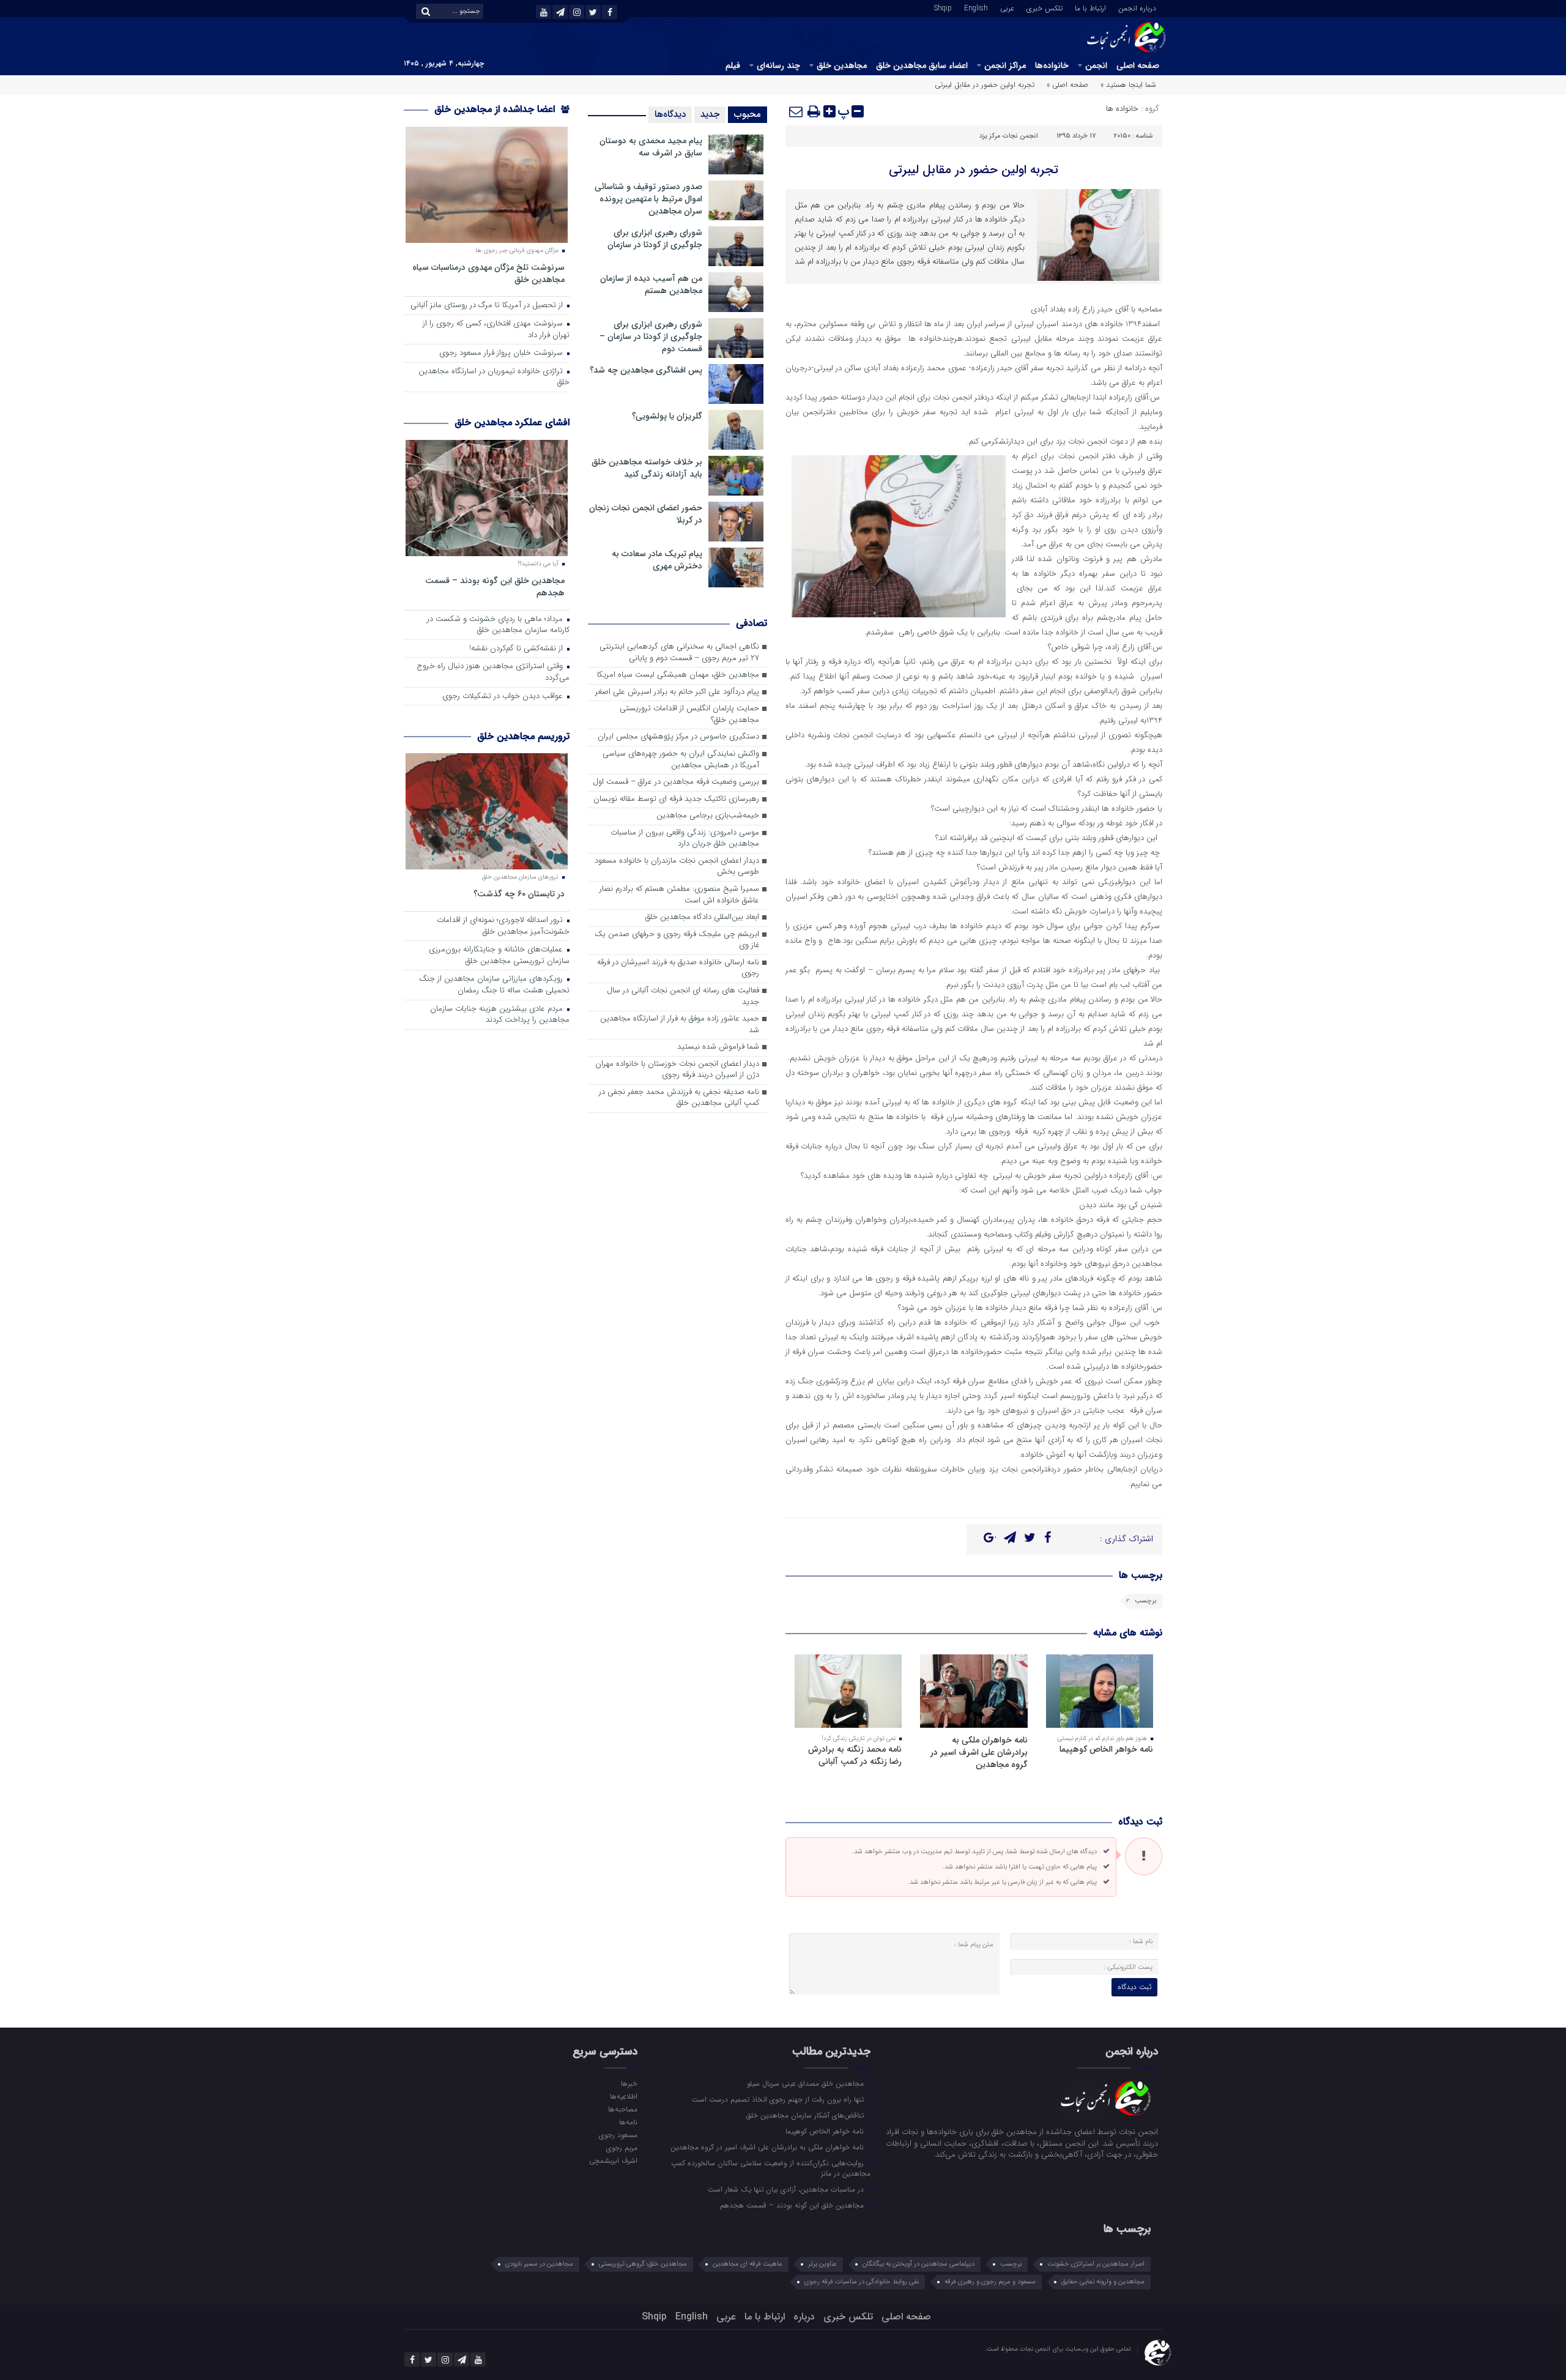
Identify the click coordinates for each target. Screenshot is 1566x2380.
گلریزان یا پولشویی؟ (667, 416)
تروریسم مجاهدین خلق (523, 736)
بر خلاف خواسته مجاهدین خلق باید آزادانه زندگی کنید (647, 468)
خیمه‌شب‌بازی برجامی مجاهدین (708, 816)
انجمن (1096, 65)
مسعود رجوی (618, 2135)
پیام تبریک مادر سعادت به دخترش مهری (657, 560)
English (976, 7)
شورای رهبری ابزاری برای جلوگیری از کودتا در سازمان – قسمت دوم (651, 337)
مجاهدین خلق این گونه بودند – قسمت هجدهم (495, 586)
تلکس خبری (1045, 7)
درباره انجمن (1137, 7)
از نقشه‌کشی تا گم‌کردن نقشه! (517, 649)
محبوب (748, 114)
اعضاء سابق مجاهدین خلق (922, 65)
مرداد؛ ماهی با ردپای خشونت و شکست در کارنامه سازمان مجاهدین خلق (498, 625)
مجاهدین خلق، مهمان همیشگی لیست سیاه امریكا (678, 675)
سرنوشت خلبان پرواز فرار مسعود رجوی (502, 353)
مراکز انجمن (1005, 65)
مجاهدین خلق (842, 65)
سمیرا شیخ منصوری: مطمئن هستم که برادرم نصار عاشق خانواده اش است (679, 895)
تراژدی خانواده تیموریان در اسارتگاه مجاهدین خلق (494, 377)
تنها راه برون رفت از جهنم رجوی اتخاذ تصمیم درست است (779, 2099)
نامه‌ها (628, 2122)
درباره (804, 2317)
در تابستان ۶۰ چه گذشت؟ (519, 894)
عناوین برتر (822, 2264)
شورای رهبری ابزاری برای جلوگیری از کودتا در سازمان (655, 239)
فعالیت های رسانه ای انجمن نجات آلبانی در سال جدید (683, 997)
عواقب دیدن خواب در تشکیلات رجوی (504, 697)
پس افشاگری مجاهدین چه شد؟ (646, 370)
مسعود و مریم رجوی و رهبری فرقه (990, 2282)
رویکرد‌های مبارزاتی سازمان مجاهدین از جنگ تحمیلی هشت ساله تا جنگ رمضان (494, 985)
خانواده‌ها (1052, 65)
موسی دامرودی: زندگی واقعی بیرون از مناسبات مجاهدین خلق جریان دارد (685, 839)
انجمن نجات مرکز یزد (1009, 136)
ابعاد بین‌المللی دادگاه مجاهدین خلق (702, 917)
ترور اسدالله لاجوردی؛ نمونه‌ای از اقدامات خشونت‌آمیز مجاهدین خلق (503, 926)
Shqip (943, 7)
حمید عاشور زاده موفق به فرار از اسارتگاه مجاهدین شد (680, 1025)
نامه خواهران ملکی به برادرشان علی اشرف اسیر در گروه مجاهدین (979, 1752)
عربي (1007, 7)
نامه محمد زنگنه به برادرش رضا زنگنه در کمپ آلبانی (855, 1755)
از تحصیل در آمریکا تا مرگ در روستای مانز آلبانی (488, 306)
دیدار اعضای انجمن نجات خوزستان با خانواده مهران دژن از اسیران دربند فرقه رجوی (677, 1070)
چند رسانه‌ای (778, 65)
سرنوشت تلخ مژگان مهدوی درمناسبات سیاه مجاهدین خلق (488, 273)
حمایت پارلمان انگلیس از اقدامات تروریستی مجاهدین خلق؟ (689, 715)
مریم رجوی (622, 2148)
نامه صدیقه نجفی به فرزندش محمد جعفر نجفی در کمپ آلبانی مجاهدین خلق (679, 1098)
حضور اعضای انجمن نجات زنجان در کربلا (646, 514)
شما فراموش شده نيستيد (718, 1047)
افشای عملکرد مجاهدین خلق (512, 422)
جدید (710, 114)
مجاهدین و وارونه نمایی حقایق (1103, 2282)
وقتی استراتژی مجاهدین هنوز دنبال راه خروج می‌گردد (493, 672)
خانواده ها (1122, 109)
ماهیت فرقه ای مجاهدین (748, 2264)
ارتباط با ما (1090, 7)
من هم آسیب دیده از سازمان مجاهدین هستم (651, 284)
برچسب (1145, 1601)
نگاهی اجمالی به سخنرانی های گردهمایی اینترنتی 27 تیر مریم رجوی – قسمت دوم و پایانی (679, 653)
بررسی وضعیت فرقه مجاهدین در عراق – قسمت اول (676, 782)
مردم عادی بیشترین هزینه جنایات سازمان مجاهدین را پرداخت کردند (500, 1015)
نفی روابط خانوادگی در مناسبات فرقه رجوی (862, 2282)
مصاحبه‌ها (622, 2109)
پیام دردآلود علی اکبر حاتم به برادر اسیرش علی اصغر (677, 692)
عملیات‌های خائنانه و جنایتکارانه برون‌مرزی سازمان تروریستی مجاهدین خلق (499, 956)
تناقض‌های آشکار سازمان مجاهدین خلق (806, 2115)
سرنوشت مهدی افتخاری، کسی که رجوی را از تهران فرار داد (496, 330)
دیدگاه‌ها (670, 114)
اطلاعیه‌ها (623, 2096)
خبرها (629, 2083)
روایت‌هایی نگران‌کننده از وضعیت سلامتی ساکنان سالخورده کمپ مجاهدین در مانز (771, 2168)
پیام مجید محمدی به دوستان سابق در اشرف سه (651, 147)
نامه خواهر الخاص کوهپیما (1106, 1749)
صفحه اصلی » (1067, 85)
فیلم (733, 65)
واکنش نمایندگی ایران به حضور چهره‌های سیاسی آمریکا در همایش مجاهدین (681, 760)
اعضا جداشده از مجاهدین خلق (496, 109)
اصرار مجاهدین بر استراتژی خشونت (1096, 2264)
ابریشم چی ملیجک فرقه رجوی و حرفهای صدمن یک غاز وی (677, 940)
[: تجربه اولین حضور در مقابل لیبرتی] (796, 111)
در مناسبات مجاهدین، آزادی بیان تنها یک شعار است (787, 2189)
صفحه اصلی (1138, 65)
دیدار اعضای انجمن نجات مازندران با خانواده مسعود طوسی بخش (677, 867)
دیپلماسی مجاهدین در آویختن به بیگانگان (918, 2264)
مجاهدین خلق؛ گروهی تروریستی (643, 2264)
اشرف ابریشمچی (613, 2160)
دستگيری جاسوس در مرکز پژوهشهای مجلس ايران (678, 737)
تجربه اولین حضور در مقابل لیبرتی (974, 170)
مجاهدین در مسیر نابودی (539, 2264)
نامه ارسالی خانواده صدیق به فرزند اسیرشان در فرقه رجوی (678, 969)
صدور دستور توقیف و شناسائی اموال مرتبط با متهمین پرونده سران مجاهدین (648, 199)
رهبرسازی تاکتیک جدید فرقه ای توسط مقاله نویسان (676, 799)
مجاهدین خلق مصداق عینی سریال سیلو (807, 2083)
